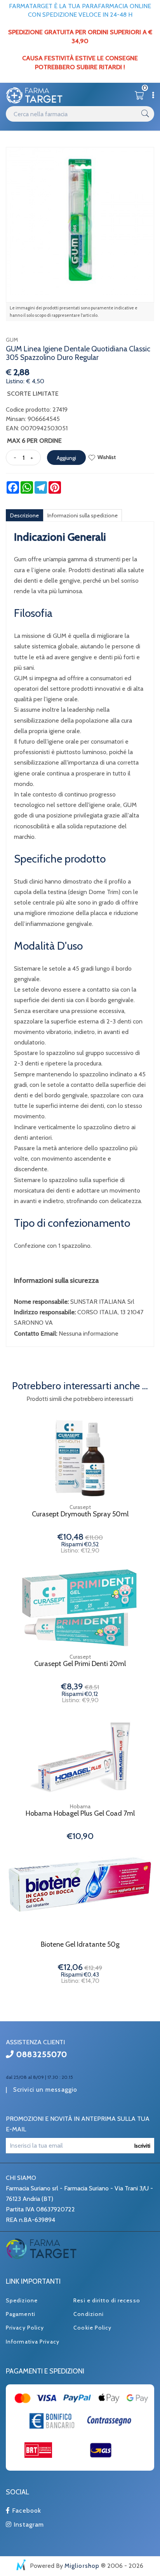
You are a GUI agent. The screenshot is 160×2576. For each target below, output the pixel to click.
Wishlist (107, 457)
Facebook (26, 2511)
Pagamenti (21, 2314)
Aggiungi (66, 458)
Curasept (80, 1507)
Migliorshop (82, 2566)
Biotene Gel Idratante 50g (80, 1945)
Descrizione (24, 515)
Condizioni (89, 2314)
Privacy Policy (25, 2328)
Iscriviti (142, 2146)
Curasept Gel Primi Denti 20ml (80, 1664)
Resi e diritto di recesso (107, 2300)
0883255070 (41, 2054)
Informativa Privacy (33, 2342)
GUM (12, 340)
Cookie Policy (92, 2328)
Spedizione (22, 2300)
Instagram (28, 2524)
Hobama (80, 1806)
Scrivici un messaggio (45, 2090)
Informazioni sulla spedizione (83, 515)
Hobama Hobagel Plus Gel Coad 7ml (80, 1814)
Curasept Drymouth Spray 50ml (80, 1514)
